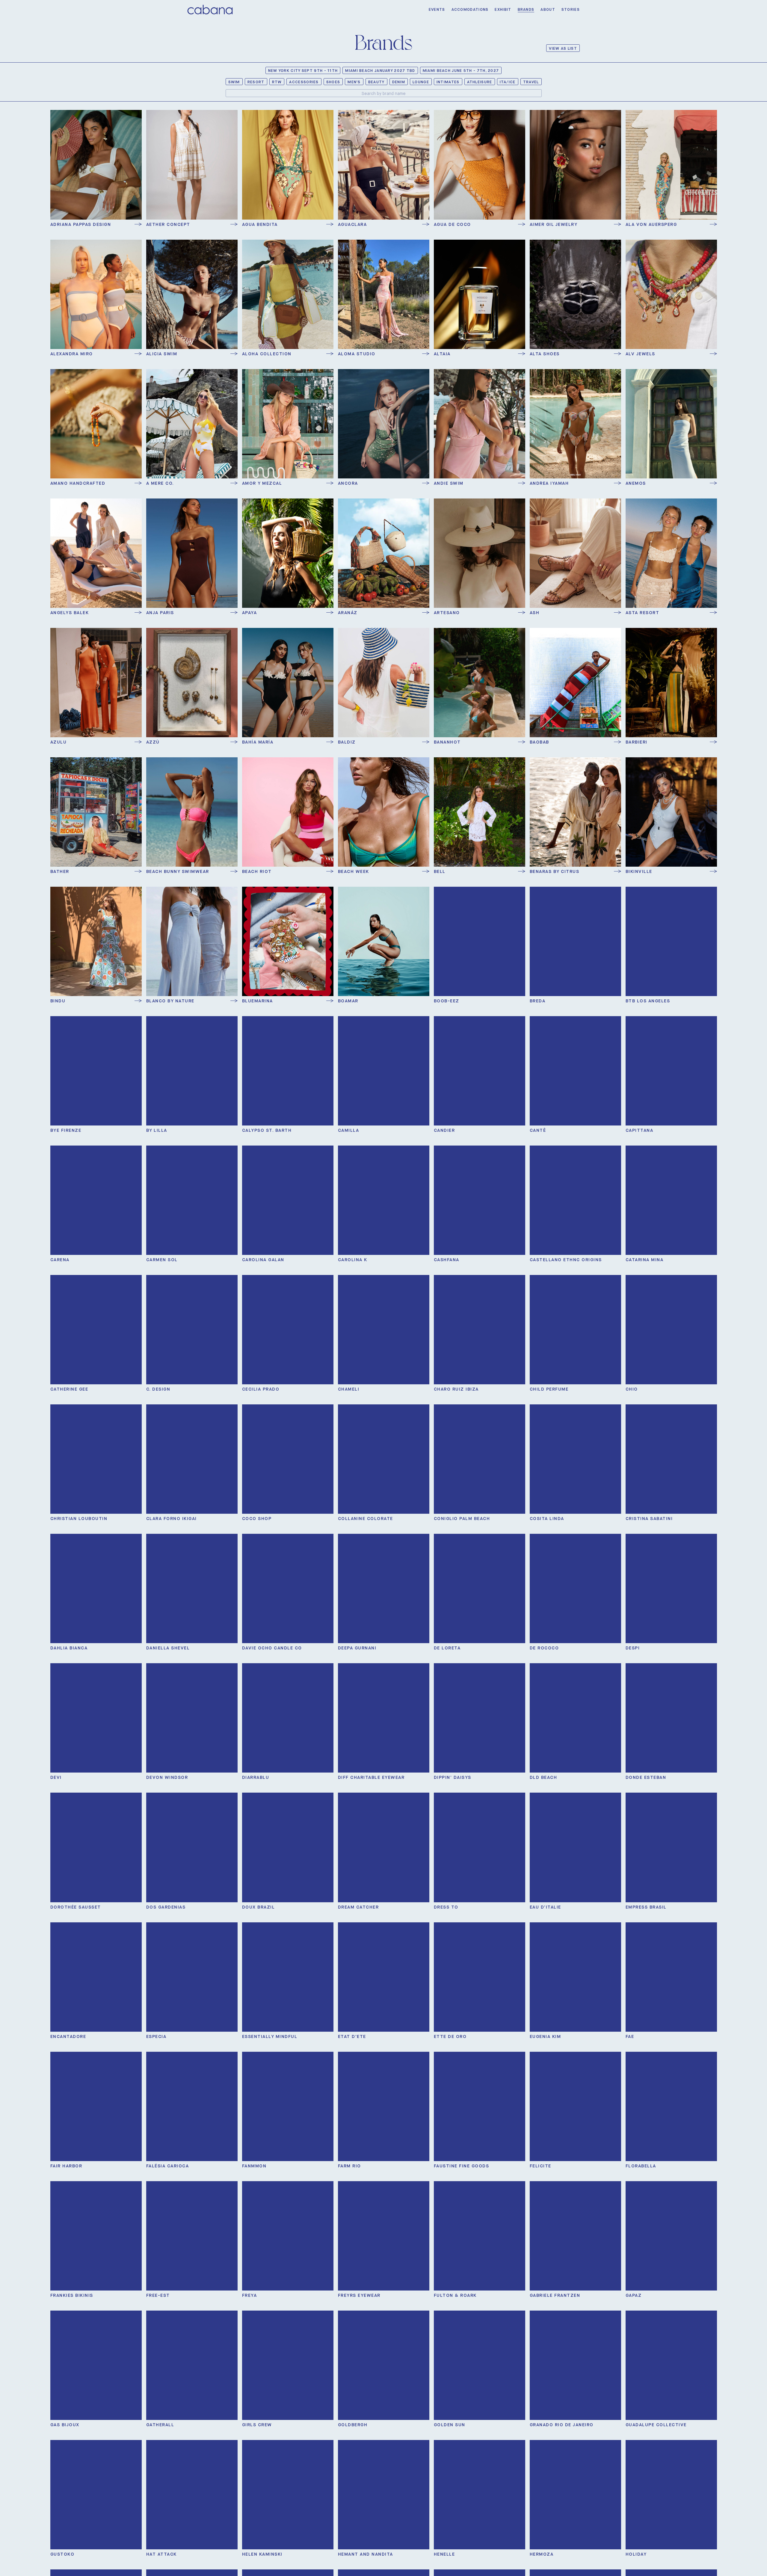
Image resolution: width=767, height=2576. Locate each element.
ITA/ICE (508, 82)
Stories (571, 9)
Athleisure (480, 82)
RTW (277, 82)
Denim (399, 82)
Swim (234, 82)
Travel (531, 82)
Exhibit (503, 9)
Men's (354, 82)
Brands (526, 9)
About (548, 9)
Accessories (304, 82)
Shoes (333, 82)
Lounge (421, 82)
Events (437, 9)
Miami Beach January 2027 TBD (380, 71)
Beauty (376, 82)
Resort (256, 82)
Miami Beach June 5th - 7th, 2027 (461, 71)
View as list (563, 48)
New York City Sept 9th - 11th (303, 71)
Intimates (448, 82)
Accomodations (470, 9)
